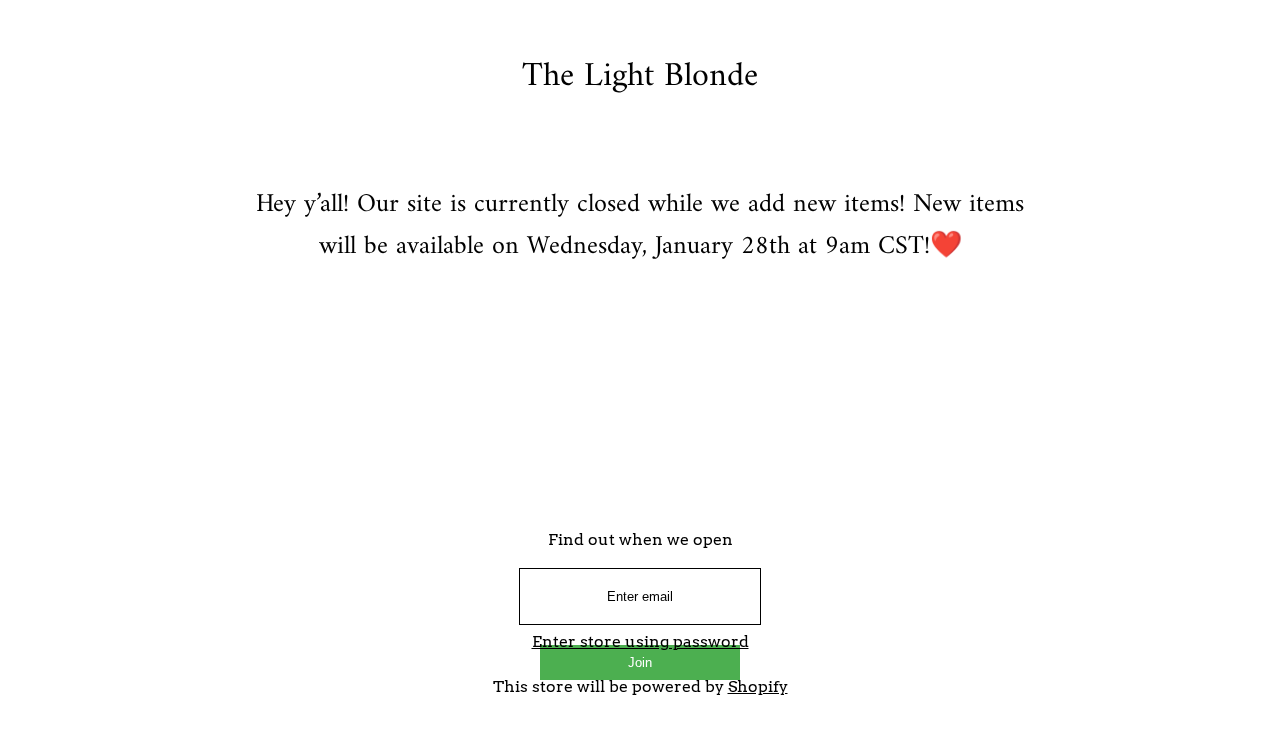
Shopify (758, 686)
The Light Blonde (640, 77)
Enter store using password (640, 641)
